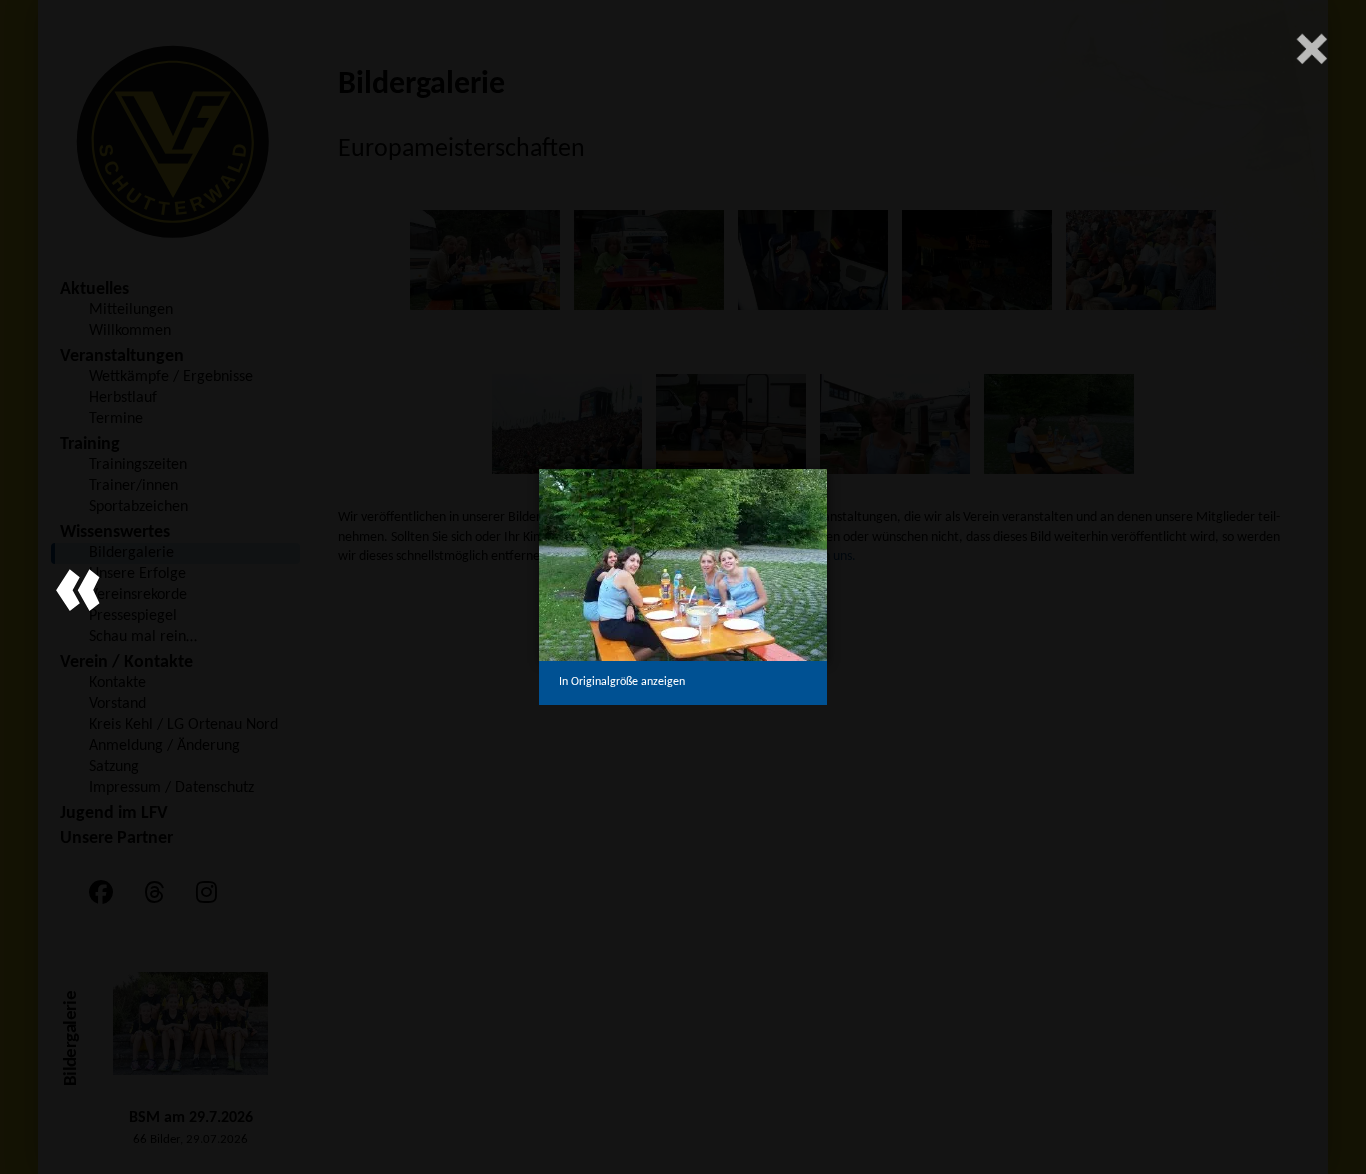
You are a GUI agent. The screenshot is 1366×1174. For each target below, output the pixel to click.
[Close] (1312, 49)
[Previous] (78, 589)
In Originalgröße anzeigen (622, 682)
